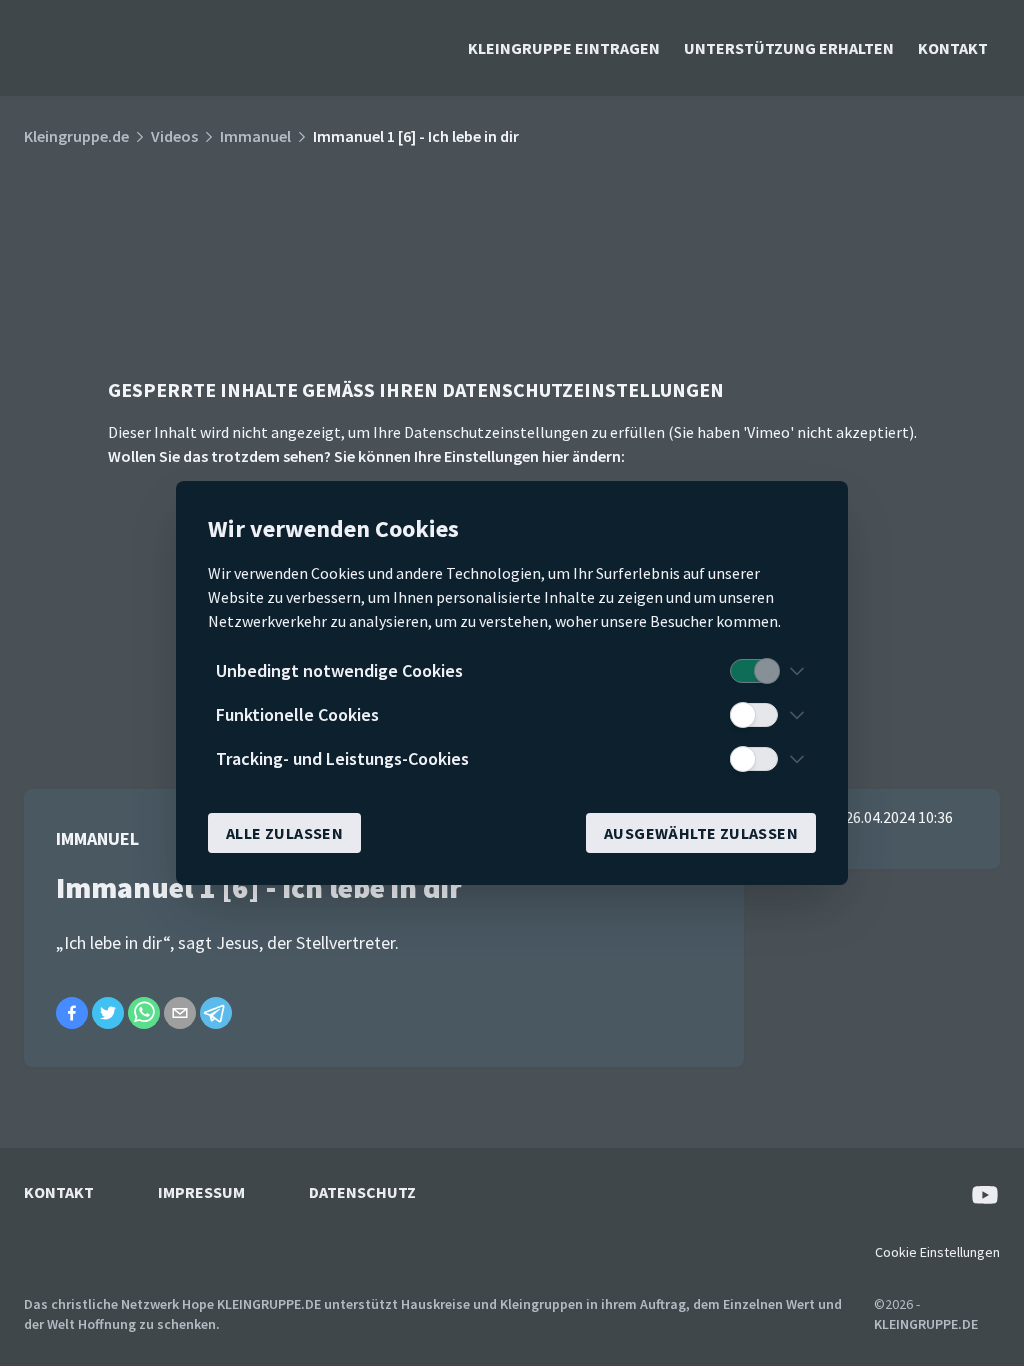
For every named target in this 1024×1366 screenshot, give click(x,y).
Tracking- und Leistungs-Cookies (342, 758)
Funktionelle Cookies (297, 714)
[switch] (754, 671)
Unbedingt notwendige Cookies (339, 670)
